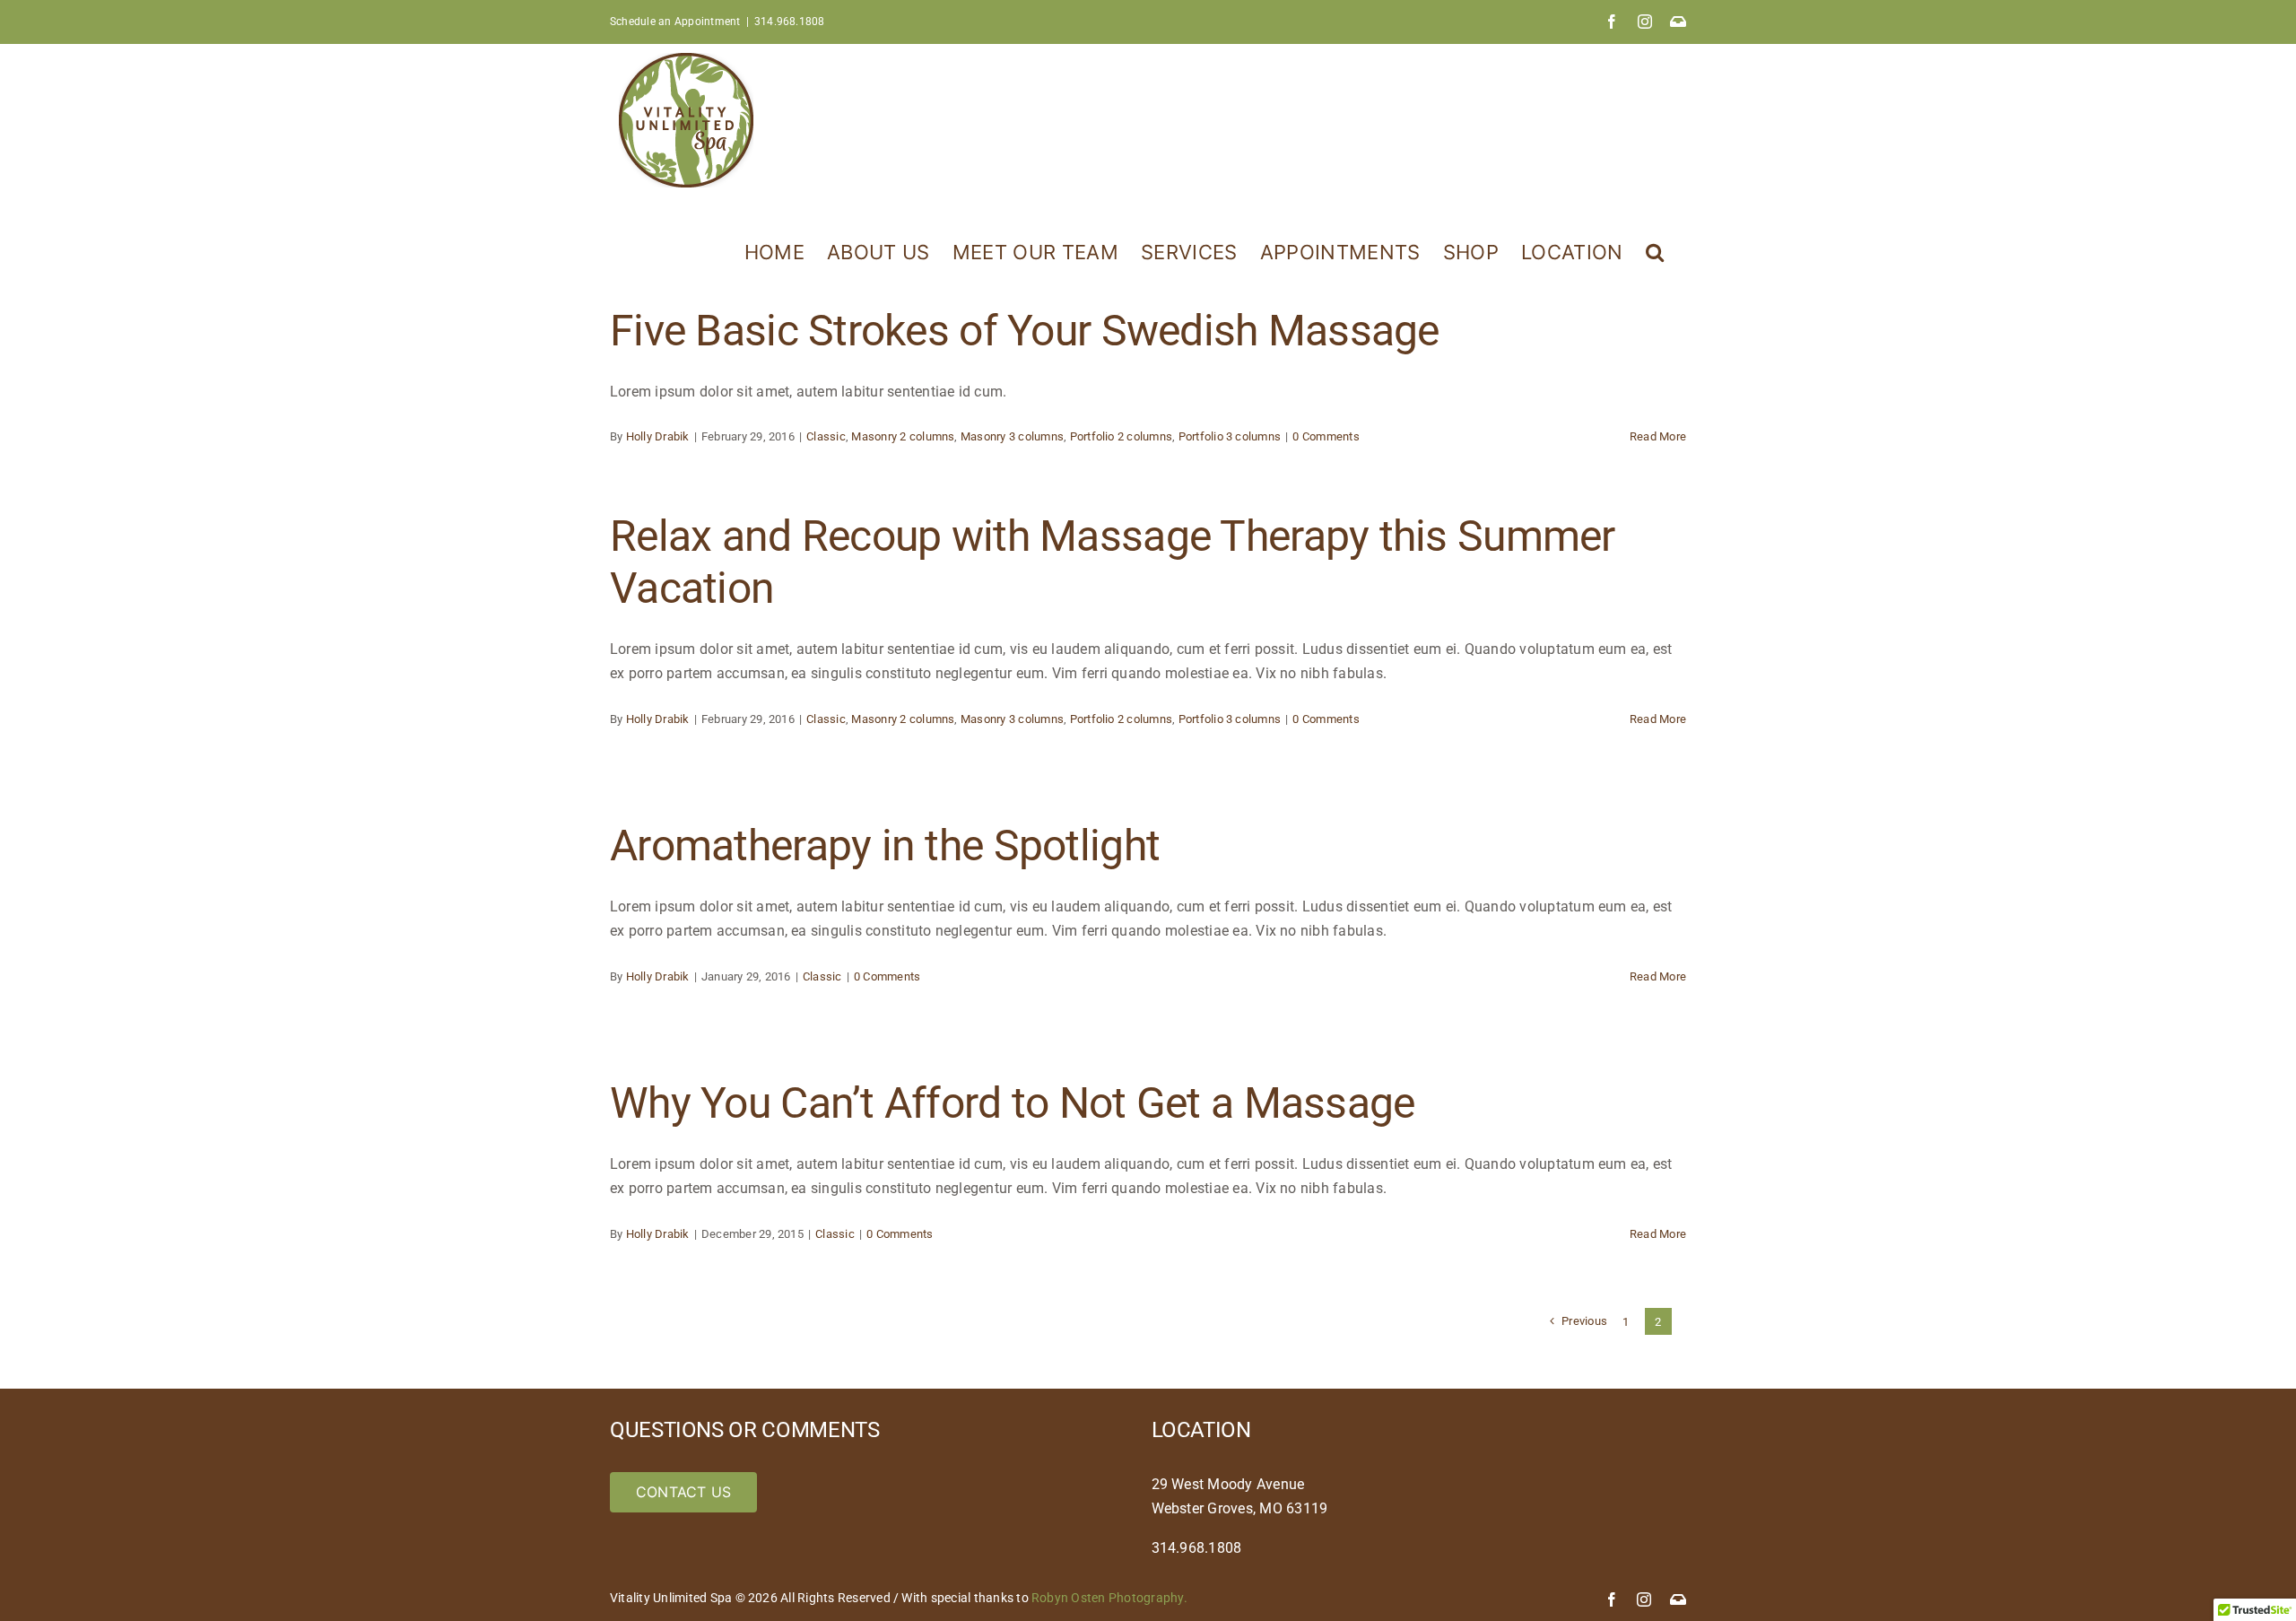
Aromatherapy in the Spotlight (885, 845)
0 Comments (1326, 436)
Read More (1658, 436)
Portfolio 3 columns (1230, 436)
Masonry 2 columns (903, 436)
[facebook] (1612, 1599)
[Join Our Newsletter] (1678, 1599)
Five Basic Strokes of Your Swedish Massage (1025, 331)
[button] (1655, 250)
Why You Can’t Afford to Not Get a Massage (1012, 1103)
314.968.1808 (790, 22)
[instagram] (1644, 1599)
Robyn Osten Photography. (1109, 1598)
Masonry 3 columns (1012, 436)
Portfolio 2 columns (1122, 436)
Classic (826, 436)
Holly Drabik (658, 436)
